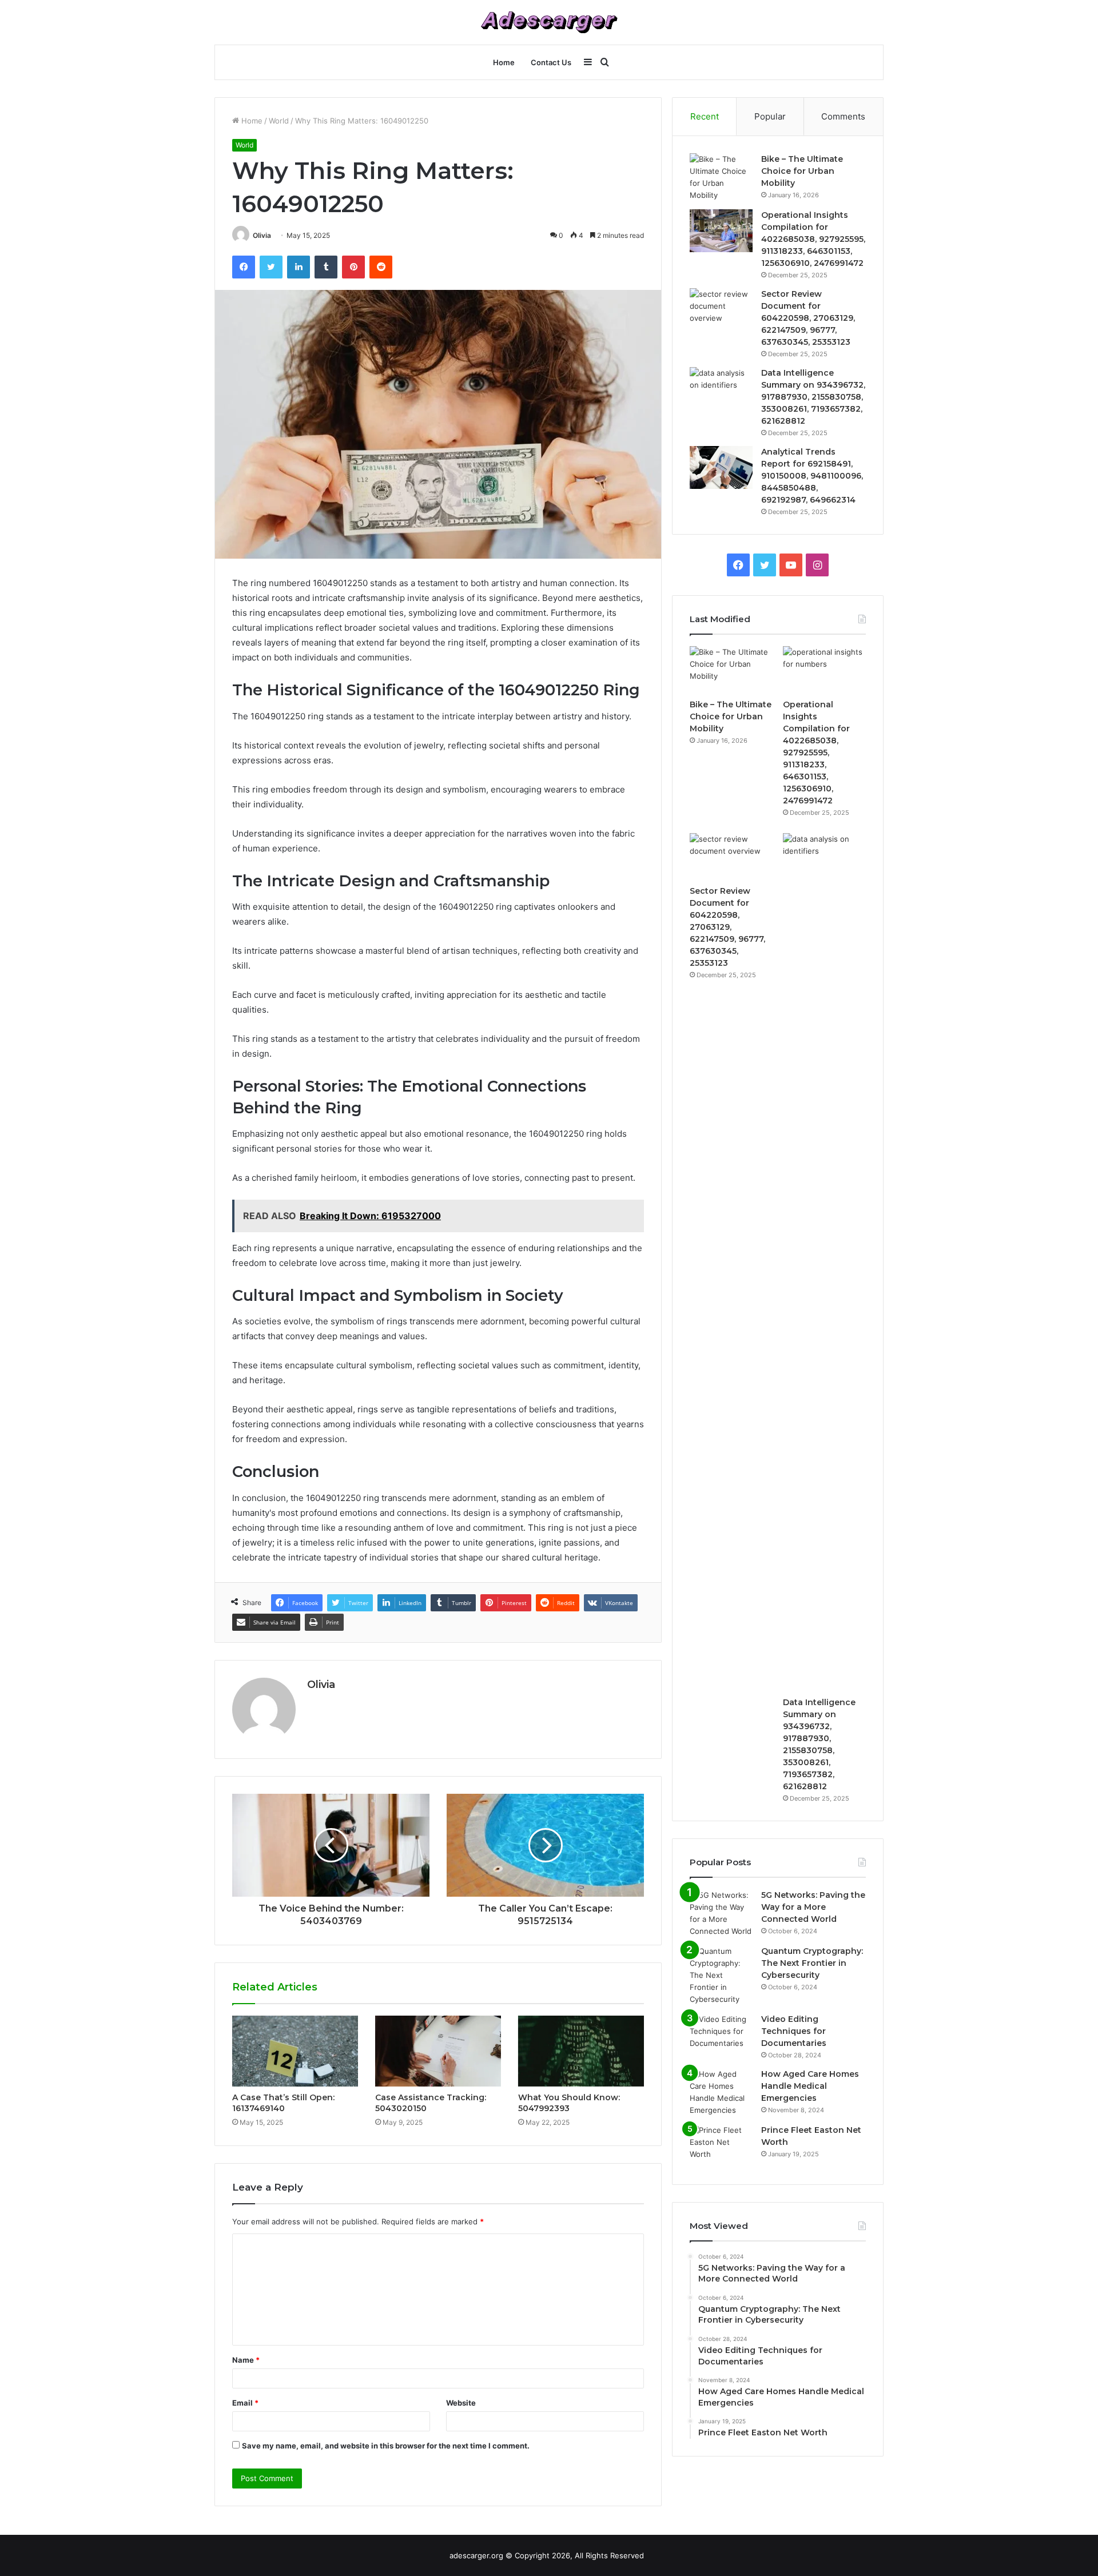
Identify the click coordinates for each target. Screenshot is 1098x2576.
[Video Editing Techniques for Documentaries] (721, 2035)
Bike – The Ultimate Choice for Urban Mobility (802, 171)
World (279, 121)
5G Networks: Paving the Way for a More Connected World (813, 1907)
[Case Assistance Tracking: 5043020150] (438, 2051)
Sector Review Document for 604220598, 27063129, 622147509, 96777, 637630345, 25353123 (808, 318)
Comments (843, 116)
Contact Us (551, 62)
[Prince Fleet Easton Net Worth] (721, 2146)
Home (504, 62)
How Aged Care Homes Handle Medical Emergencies (810, 2086)
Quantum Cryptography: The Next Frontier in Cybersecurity (812, 1963)
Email (245, 2403)
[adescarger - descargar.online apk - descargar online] (549, 22)
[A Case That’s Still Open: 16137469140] (295, 2051)
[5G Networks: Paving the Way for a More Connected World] (721, 1913)
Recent (705, 116)
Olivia (262, 235)
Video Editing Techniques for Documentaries (794, 2031)
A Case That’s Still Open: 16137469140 (283, 2103)
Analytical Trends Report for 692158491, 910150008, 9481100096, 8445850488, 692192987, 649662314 (812, 476)
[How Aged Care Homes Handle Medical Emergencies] (721, 2092)
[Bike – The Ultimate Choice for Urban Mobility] (721, 177)
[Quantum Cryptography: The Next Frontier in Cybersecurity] (721, 1975)
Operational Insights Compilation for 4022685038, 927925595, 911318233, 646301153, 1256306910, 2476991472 (813, 239)
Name (246, 2360)
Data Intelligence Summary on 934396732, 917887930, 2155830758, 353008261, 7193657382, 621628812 (813, 397)
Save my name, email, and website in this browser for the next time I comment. (386, 2446)
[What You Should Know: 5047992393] (581, 2051)
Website (461, 2403)
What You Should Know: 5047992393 (569, 2103)
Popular (770, 116)
